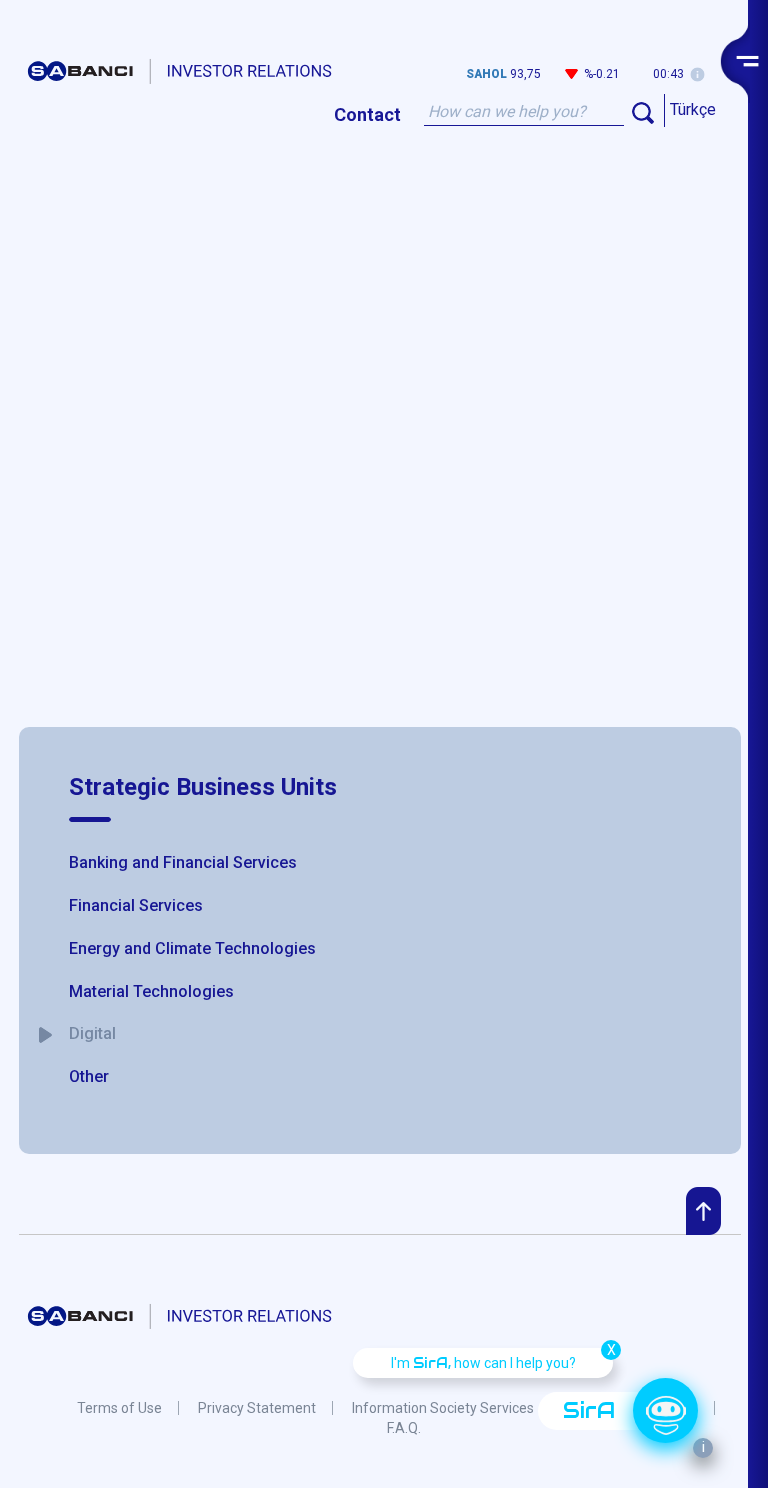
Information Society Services (443, 1408)
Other (89, 1076)
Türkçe (693, 109)
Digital (92, 1033)
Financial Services (136, 905)
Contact (367, 113)
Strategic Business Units (203, 787)
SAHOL (486, 74)
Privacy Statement (257, 1408)
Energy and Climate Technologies (192, 948)
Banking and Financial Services (183, 862)
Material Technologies (151, 991)
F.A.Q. (404, 1428)
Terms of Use (119, 1408)
